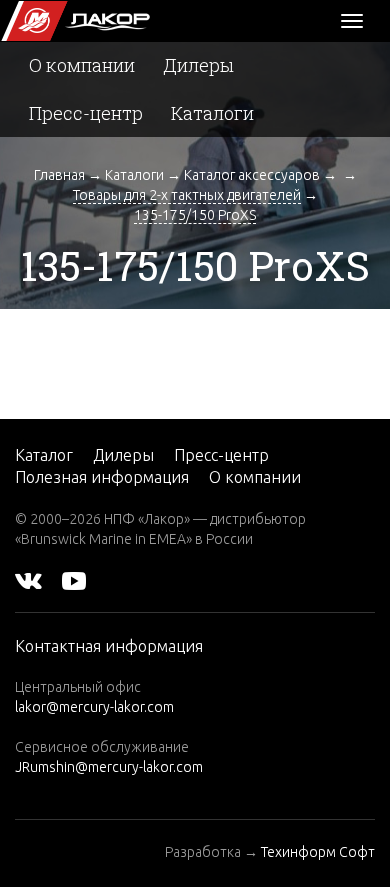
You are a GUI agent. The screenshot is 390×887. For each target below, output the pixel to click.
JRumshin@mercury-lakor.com (109, 767)
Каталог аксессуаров (252, 175)
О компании (82, 65)
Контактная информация (109, 646)
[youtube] (74, 579)
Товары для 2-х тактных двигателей (187, 195)
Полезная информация (102, 477)
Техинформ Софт (318, 852)
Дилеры (198, 65)
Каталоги (212, 113)
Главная (59, 175)
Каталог (44, 455)
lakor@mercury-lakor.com (94, 707)
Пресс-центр (86, 113)
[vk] (28, 579)
